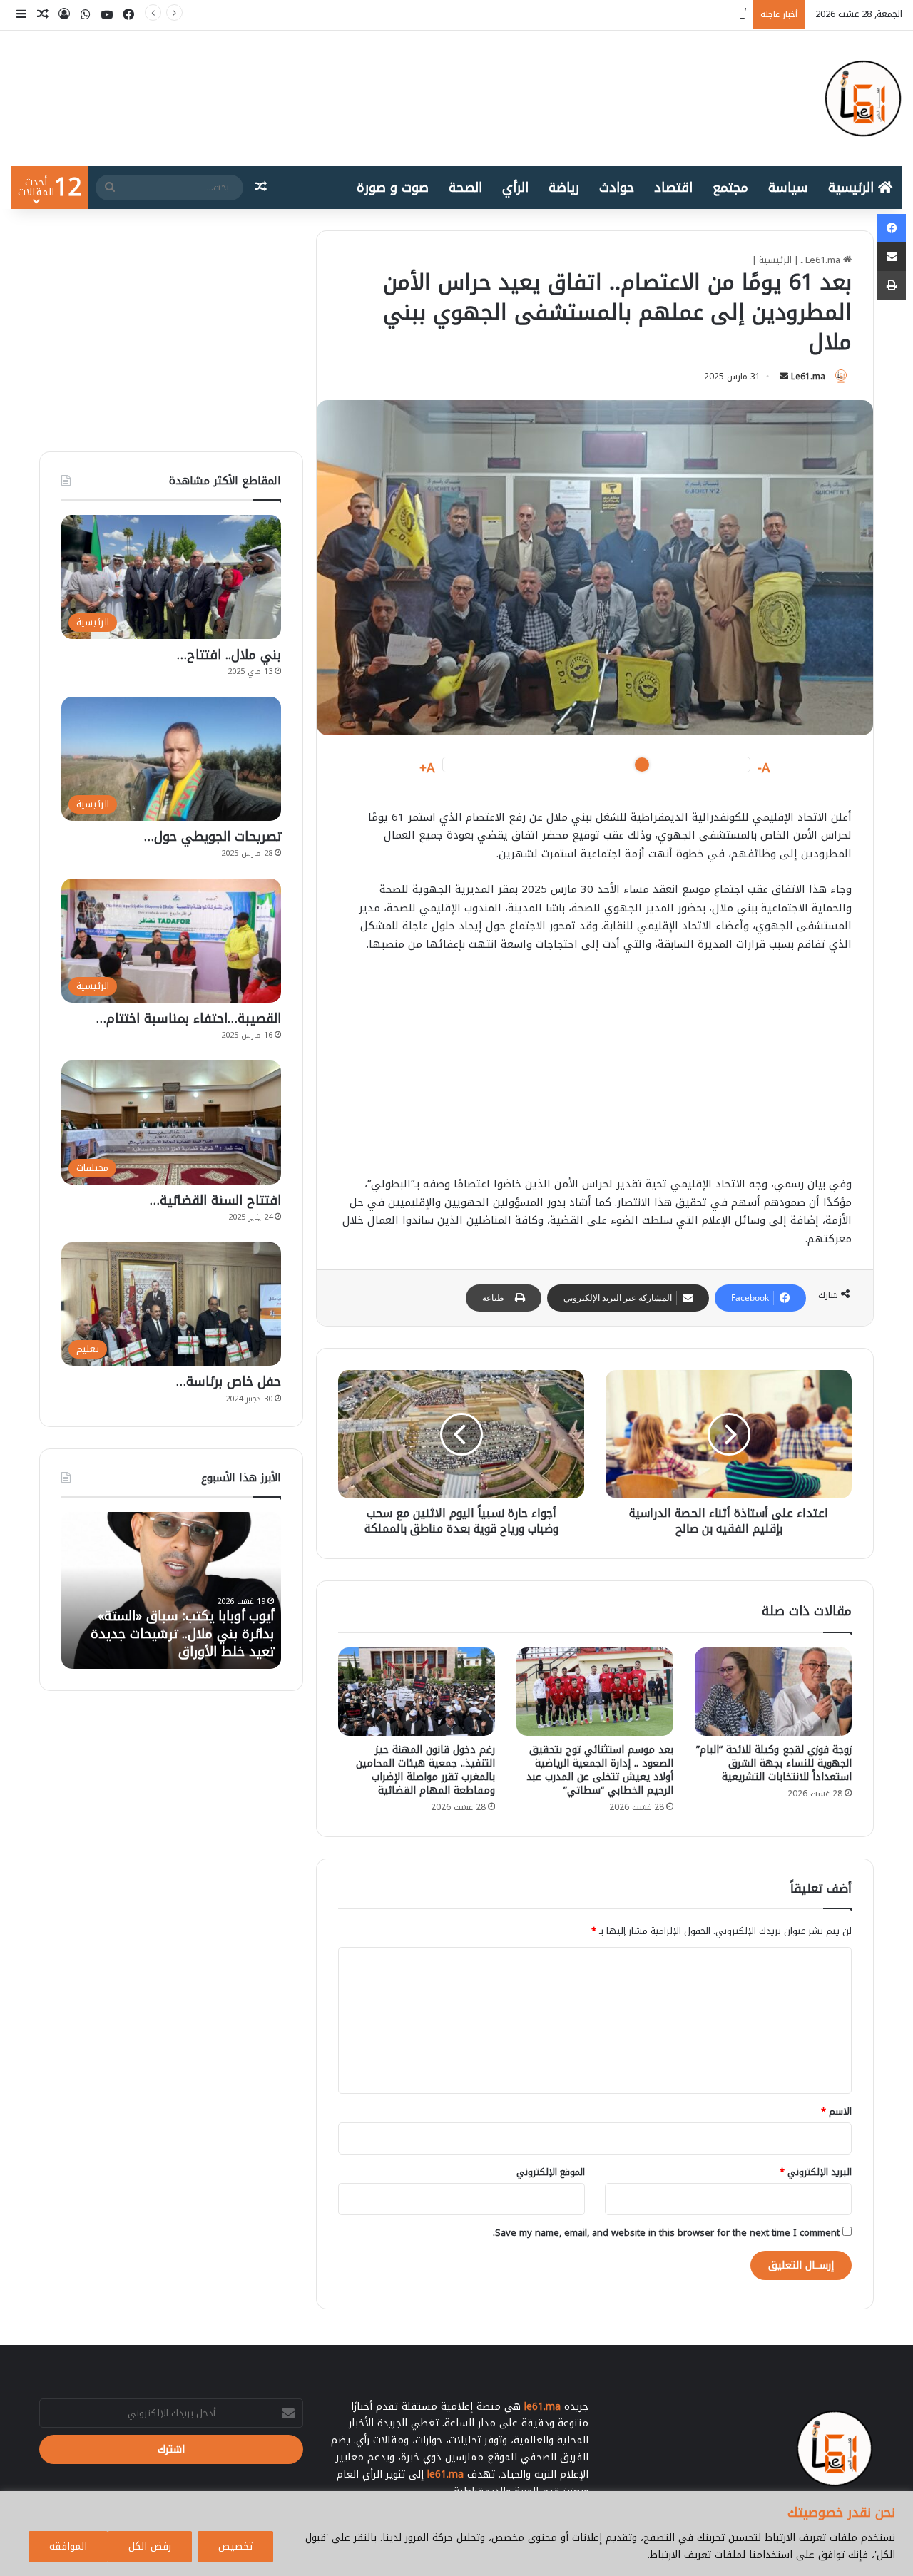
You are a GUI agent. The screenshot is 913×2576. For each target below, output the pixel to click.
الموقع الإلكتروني (551, 2172)
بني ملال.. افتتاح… (229, 655)
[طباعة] (892, 285)
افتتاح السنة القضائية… (215, 1200)
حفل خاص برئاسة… (229, 1381)
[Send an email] (784, 377)
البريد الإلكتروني (816, 2172)
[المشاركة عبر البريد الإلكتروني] (892, 257)
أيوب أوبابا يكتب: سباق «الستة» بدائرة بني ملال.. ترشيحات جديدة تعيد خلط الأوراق (582, 14)
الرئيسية (853, 188)
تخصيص (235, 2546)
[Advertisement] (595, 1071)
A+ (427, 768)
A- (764, 768)
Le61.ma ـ (822, 260)
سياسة (788, 188)
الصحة (465, 188)
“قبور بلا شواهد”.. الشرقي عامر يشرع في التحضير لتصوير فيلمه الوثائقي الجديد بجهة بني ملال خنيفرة (186, 1625)
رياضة (564, 188)
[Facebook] (892, 228)
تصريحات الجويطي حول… (213, 837)
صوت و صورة (393, 188)
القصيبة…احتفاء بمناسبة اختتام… (189, 1018)
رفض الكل (150, 2546)
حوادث (617, 188)
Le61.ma (808, 377)
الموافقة (68, 2546)
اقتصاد (673, 188)
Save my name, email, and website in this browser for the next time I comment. (666, 2233)
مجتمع (730, 188)
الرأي (515, 188)
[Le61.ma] (863, 98)
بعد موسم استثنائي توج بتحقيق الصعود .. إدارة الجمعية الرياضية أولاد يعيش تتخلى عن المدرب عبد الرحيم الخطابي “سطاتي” (600, 1770)
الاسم (836, 2111)
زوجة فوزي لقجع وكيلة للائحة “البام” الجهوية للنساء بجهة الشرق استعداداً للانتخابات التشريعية (774, 1763)
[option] (171, 1590)
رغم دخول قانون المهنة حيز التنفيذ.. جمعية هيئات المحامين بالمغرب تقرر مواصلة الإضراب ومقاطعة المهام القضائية (425, 1770)
